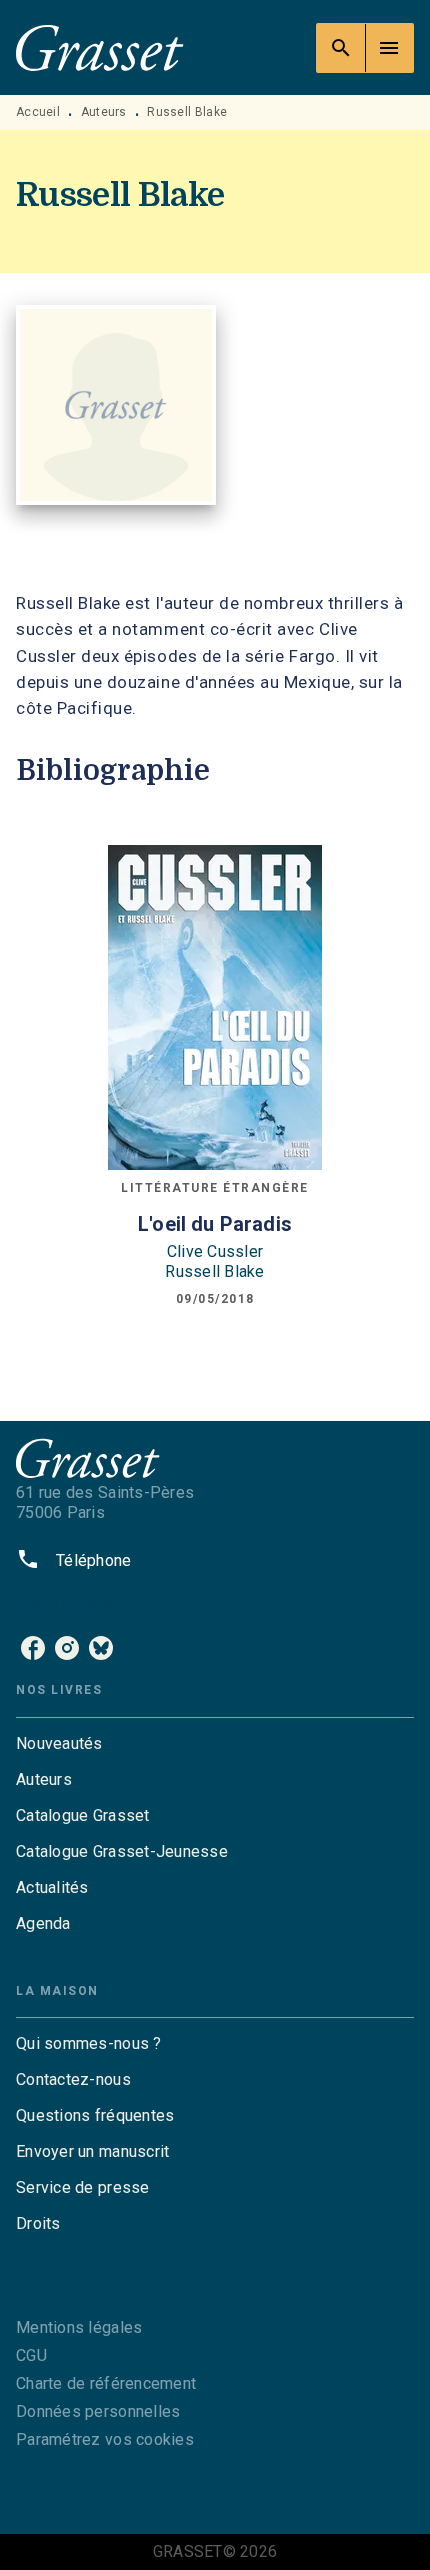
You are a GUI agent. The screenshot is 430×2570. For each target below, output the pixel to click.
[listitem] (33, 1648)
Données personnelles (98, 2411)
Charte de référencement (106, 2383)
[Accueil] (100, 47)
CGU (31, 2355)
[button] (215, 1744)
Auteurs (104, 112)
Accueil (38, 112)
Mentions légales (79, 2327)
